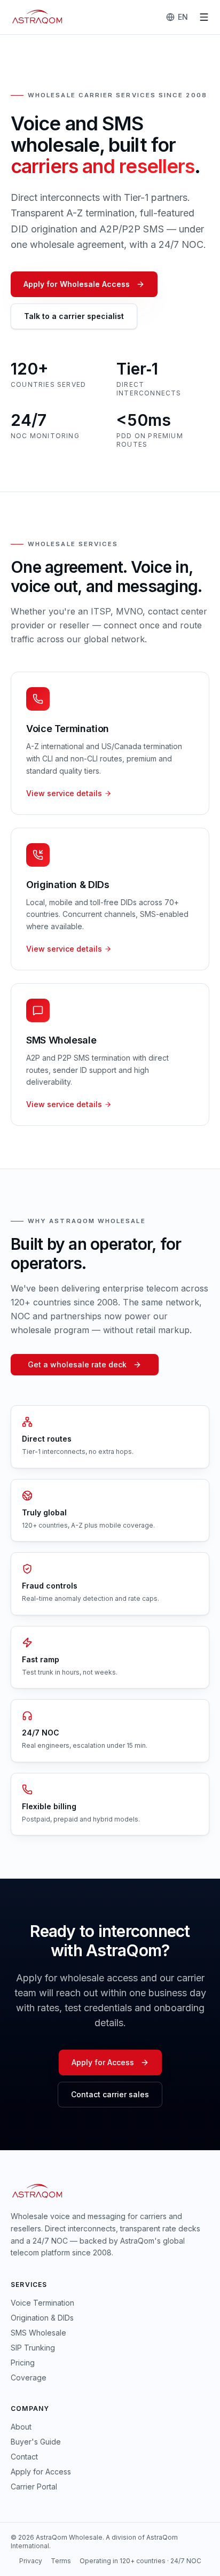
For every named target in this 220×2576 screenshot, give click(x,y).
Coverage (29, 2377)
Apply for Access (103, 2062)
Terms (61, 2561)
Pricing (23, 2363)
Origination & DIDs (42, 2318)
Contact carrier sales (110, 2094)
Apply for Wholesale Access (77, 284)
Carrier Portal (34, 2486)
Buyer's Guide (36, 2442)
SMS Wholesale (38, 2333)
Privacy (31, 2561)
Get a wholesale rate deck (77, 1364)
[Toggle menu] (204, 17)
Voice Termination (42, 2303)
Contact (24, 2457)
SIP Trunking (33, 2348)
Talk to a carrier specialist (74, 316)
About (21, 2427)
